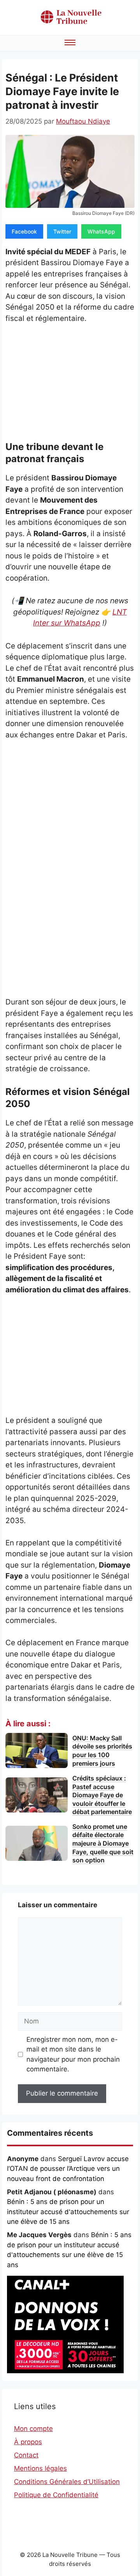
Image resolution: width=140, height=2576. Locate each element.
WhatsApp (101, 231)
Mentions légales (40, 2468)
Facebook (24, 231)
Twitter (62, 231)
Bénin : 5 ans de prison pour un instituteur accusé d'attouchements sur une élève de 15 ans (68, 2212)
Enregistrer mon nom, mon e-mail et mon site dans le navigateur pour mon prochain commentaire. (73, 2054)
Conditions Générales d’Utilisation (67, 2482)
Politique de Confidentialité (56, 2495)
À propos (28, 2442)
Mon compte (33, 2429)
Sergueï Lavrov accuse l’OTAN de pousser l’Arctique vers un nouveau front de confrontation (68, 2169)
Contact (26, 2455)
